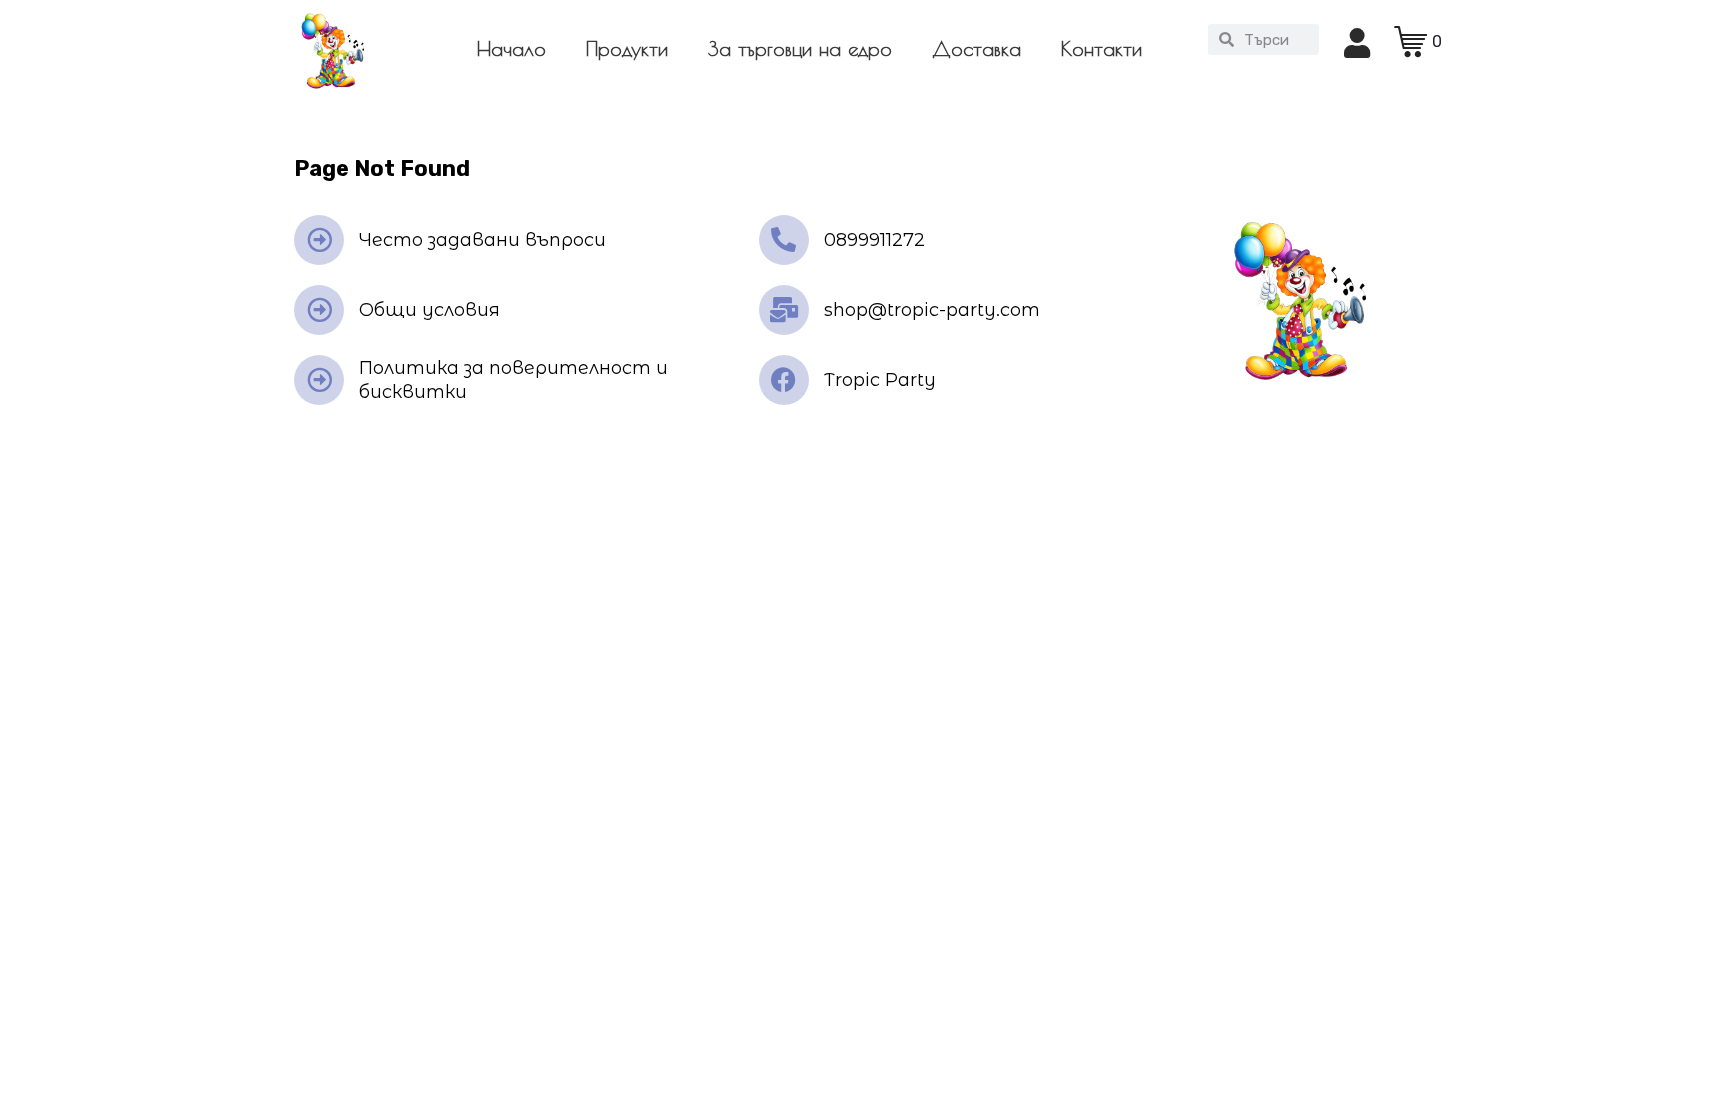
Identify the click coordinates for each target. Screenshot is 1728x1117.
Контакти (1101, 48)
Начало (511, 48)
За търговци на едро (800, 48)
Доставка (976, 48)
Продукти (627, 48)
